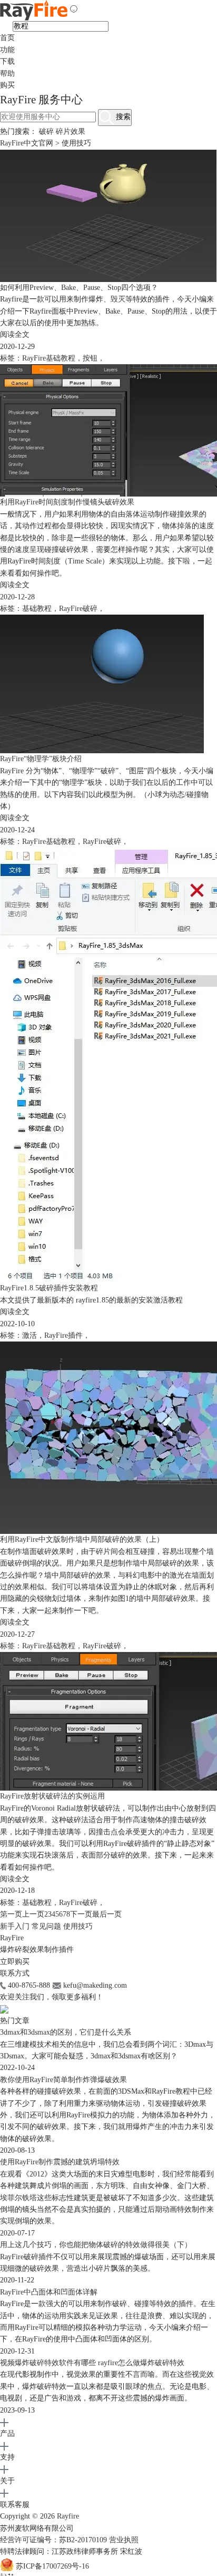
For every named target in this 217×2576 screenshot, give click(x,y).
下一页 (81, 1914)
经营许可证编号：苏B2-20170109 (55, 2540)
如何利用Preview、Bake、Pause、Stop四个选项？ (79, 288)
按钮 (90, 358)
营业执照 (124, 2540)
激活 (29, 1335)
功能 (7, 50)
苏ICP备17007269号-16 (52, 2566)
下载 (7, 61)
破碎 (46, 132)
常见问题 (46, 1926)
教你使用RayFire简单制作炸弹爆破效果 (63, 2080)
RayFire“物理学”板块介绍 (41, 759)
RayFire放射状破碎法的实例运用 (52, 1796)
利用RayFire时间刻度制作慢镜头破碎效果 (67, 502)
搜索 (122, 117)
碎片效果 (71, 132)
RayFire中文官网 (27, 143)
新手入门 (15, 1926)
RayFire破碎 (78, 609)
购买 (7, 85)
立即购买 (15, 1962)
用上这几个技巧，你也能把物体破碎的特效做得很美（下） (96, 2245)
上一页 (33, 1914)
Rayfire (68, 2516)
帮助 (7, 74)
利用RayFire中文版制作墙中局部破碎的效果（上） (82, 1539)
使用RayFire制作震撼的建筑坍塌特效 (60, 2162)
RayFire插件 (63, 1335)
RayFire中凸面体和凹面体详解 (49, 2292)
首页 (7, 38)
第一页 (11, 1914)
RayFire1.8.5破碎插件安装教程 (49, 1288)
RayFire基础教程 (49, 358)
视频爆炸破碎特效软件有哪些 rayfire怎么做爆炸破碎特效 (92, 2363)
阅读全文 (15, 334)
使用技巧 (78, 1926)
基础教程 (37, 609)
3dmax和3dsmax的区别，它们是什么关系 (66, 2032)
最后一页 (107, 1914)
